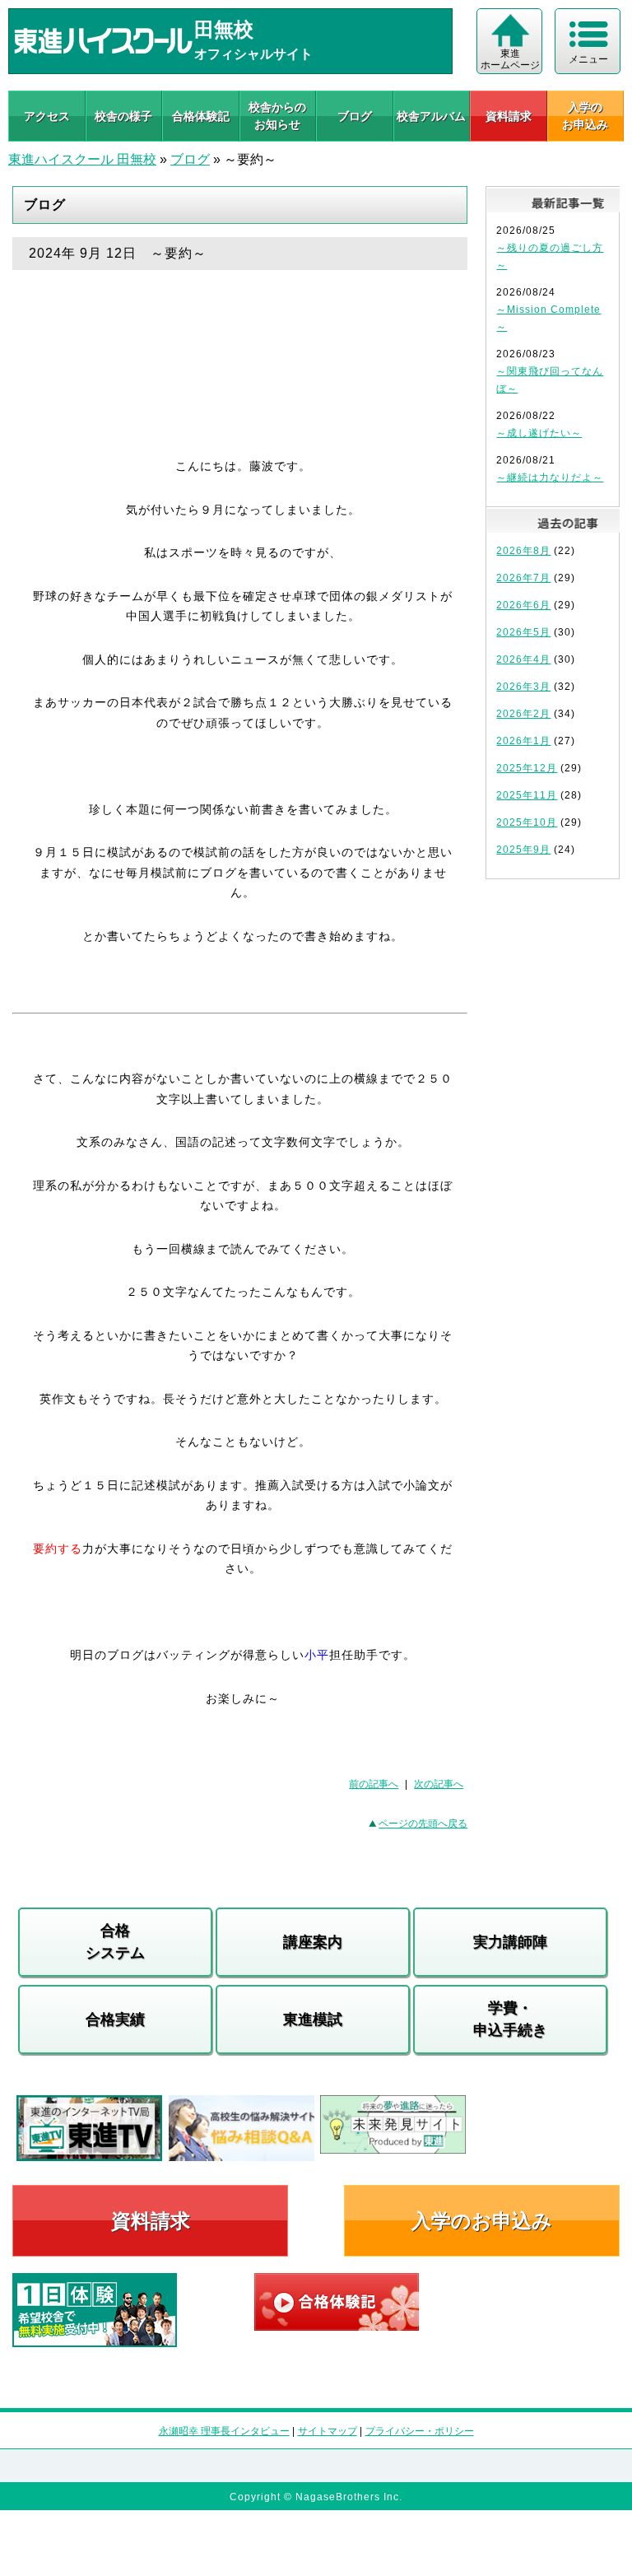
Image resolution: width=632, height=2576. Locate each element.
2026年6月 (523, 605)
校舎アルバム (431, 116)
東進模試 (313, 2019)
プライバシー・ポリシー (420, 2431)
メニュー (588, 59)
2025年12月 (527, 768)
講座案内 (313, 1942)
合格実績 (115, 2019)
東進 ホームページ (510, 59)
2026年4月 (523, 659)
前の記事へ (374, 1784)
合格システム (115, 1942)
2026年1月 (523, 741)
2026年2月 (523, 714)
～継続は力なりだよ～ (550, 477)
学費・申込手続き (510, 2019)
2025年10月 (527, 822)
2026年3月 (523, 687)
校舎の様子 (123, 116)
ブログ (355, 116)
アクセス (47, 116)
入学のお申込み (482, 2221)
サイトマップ (328, 2431)
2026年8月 (523, 551)
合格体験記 (201, 116)
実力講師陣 (510, 1942)
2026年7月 (523, 578)
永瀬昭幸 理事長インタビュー (224, 2431)
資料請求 (509, 116)
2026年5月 (523, 632)
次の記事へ (439, 1784)
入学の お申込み (585, 116)
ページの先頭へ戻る (423, 1824)
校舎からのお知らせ (277, 116)
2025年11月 (527, 795)
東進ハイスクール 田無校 (82, 159)
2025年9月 (523, 850)
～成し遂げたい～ (539, 433)
